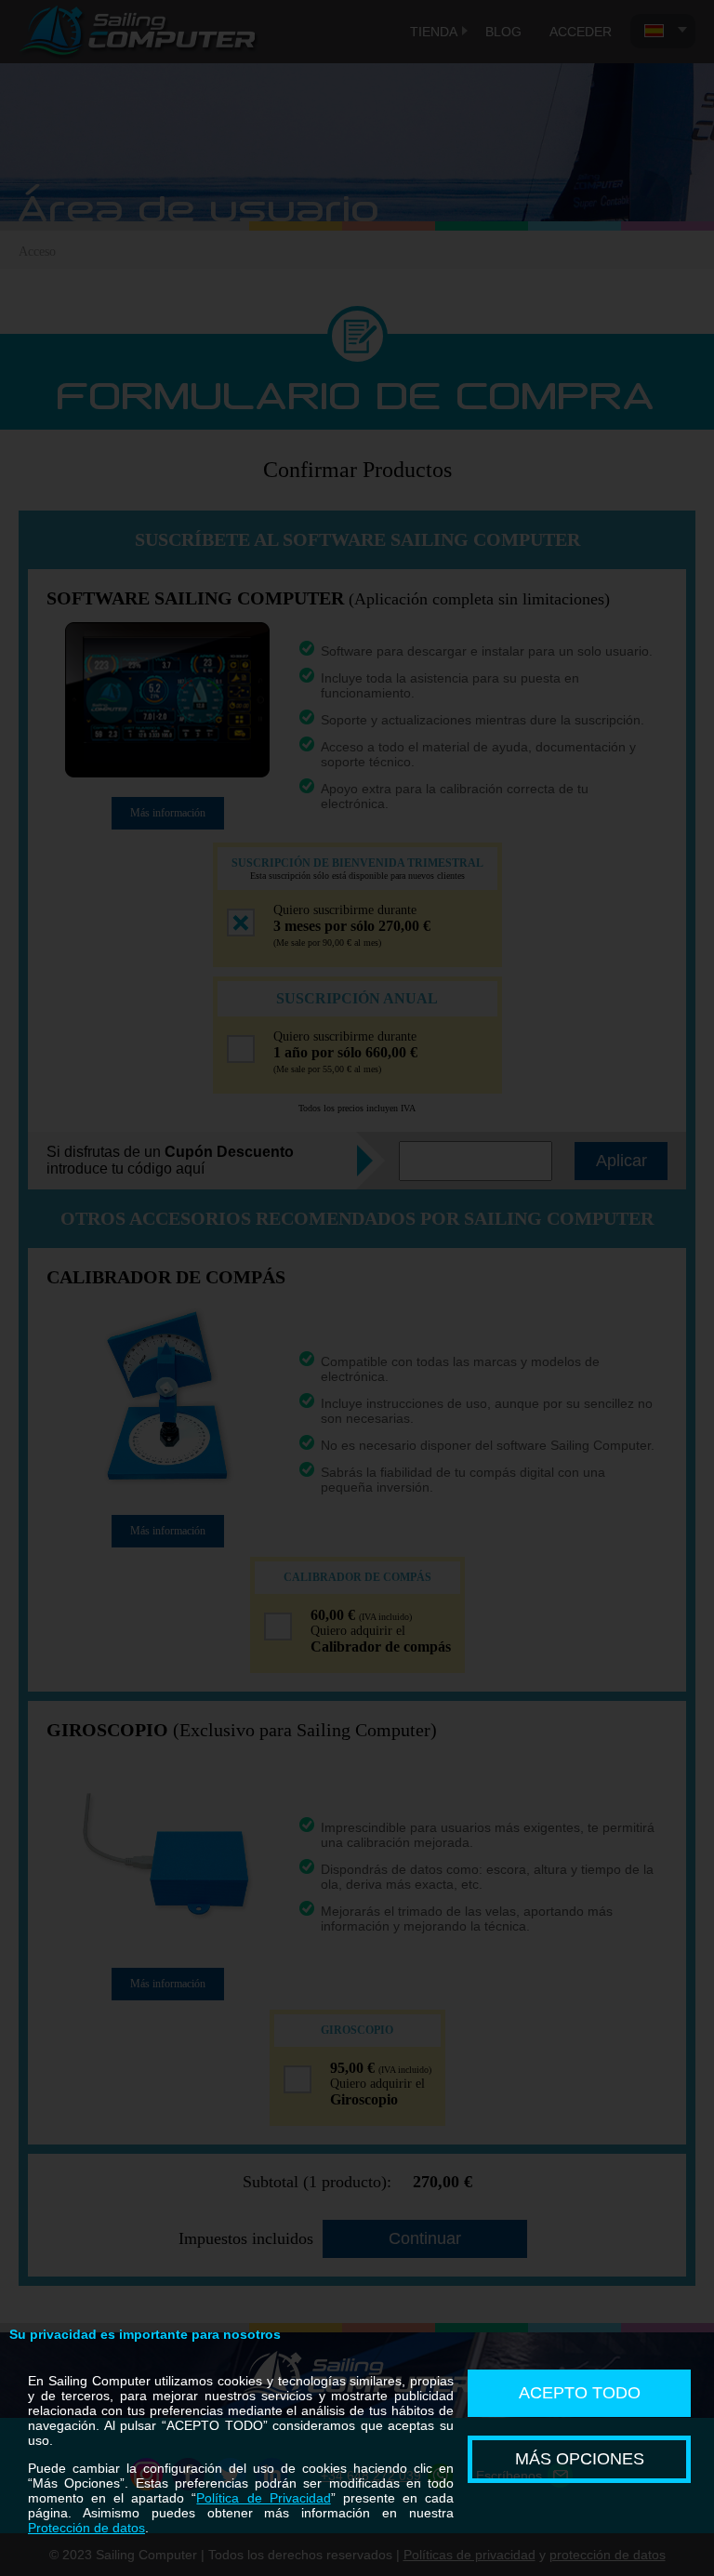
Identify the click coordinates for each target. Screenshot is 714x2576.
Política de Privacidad (263, 2498)
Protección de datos (86, 2528)
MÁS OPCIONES (580, 2459)
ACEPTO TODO (580, 2393)
